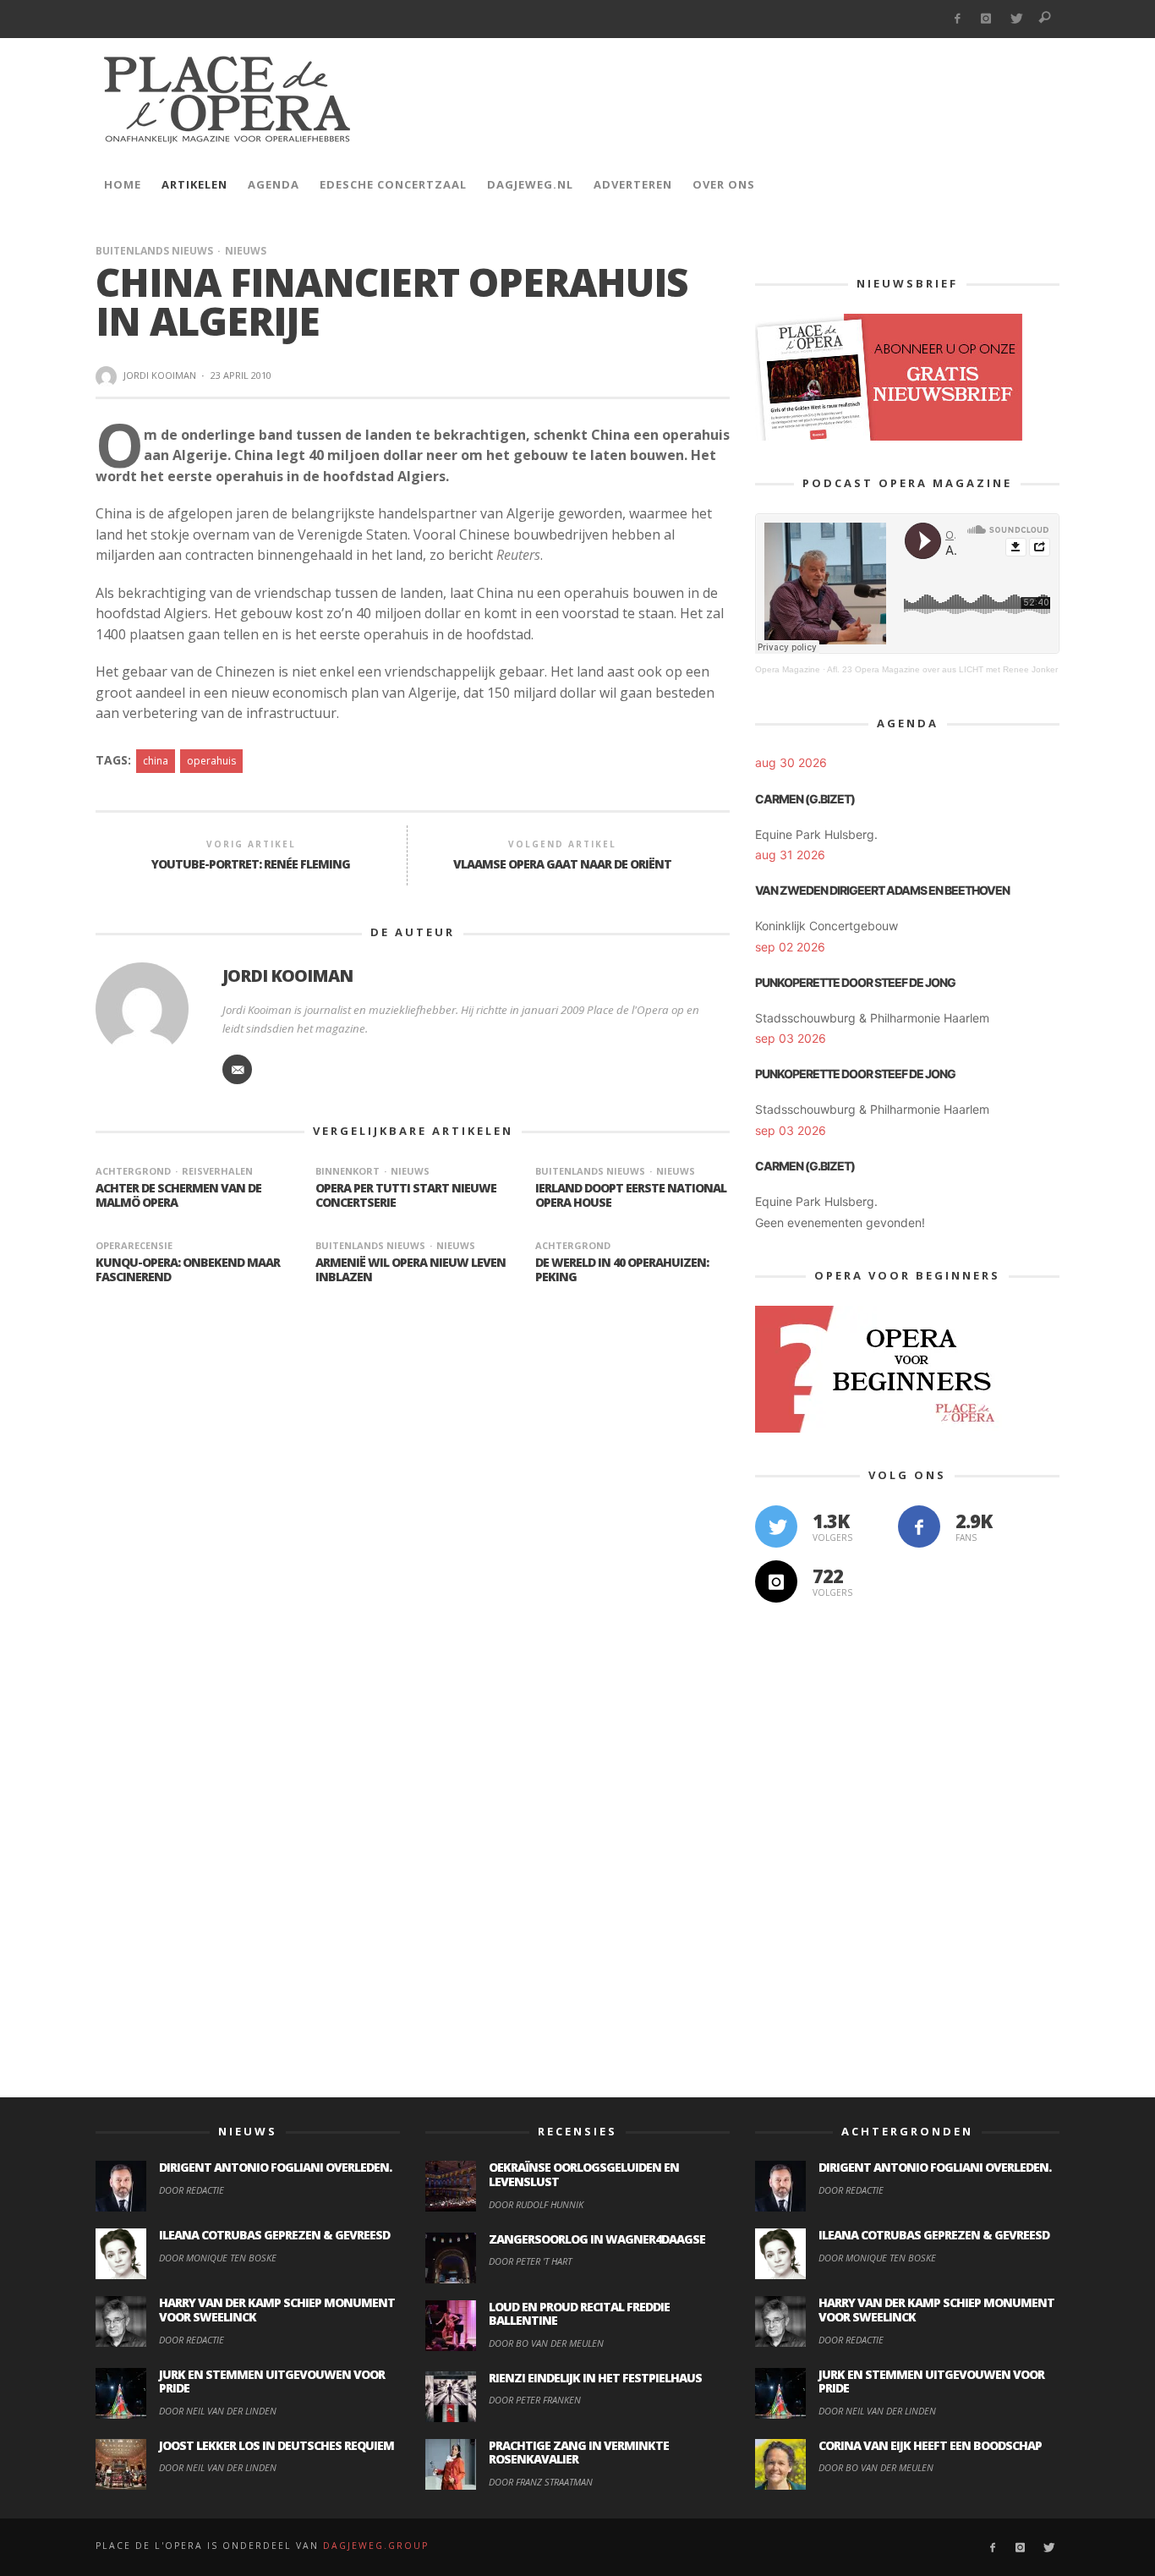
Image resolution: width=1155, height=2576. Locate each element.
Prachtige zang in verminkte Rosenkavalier (579, 2453)
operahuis (211, 761)
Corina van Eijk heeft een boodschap (930, 2445)
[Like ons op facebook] (919, 1526)
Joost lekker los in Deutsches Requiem (276, 2445)
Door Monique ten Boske (218, 2258)
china (156, 761)
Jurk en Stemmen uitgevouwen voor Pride (272, 2381)
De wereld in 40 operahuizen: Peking (622, 1269)
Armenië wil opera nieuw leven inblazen (411, 1269)
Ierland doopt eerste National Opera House (631, 1195)
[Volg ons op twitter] (776, 1526)
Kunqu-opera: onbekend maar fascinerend (188, 1269)
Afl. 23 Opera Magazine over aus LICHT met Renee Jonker (942, 669)
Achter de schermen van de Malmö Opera (178, 1195)
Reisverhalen (217, 1171)
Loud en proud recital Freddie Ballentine (579, 2314)
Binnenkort (348, 1171)
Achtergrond (133, 1171)
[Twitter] (1016, 19)
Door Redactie (192, 2190)
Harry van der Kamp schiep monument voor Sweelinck (277, 2310)
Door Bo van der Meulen (546, 2343)
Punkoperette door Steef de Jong (855, 982)
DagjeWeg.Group (376, 2546)
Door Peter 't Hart (530, 2261)
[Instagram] (986, 19)
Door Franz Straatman (541, 2482)
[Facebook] (957, 19)
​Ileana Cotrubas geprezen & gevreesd (274, 2235)
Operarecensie (134, 1245)
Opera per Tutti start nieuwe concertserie (406, 1195)
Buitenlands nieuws (154, 251)
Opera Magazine (788, 669)
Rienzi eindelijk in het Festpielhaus (595, 2378)
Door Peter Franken (535, 2400)
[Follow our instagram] (776, 1581)
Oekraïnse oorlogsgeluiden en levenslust (584, 2174)
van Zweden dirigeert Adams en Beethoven (882, 890)
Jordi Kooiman (160, 375)
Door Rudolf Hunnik (536, 2204)
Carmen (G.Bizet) (805, 799)
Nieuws (246, 251)
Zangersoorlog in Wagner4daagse (597, 2239)
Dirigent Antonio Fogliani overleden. (275, 2167)
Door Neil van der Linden (218, 2411)
